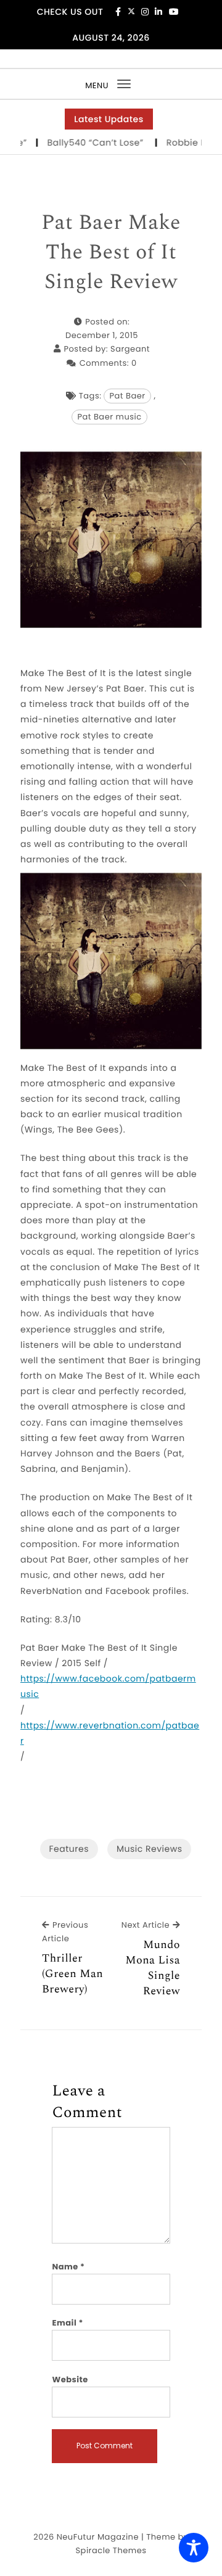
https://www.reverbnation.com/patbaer (110, 1733)
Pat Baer (127, 396)
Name (68, 2267)
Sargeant (130, 349)
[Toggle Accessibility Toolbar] (194, 2548)
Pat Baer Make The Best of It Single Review (111, 253)
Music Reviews (149, 1849)
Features (69, 1849)
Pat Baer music (109, 417)
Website (70, 2380)
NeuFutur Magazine (98, 2537)
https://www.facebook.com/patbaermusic (108, 1686)
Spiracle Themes (111, 2550)
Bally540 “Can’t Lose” (84, 142)
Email (68, 2323)
